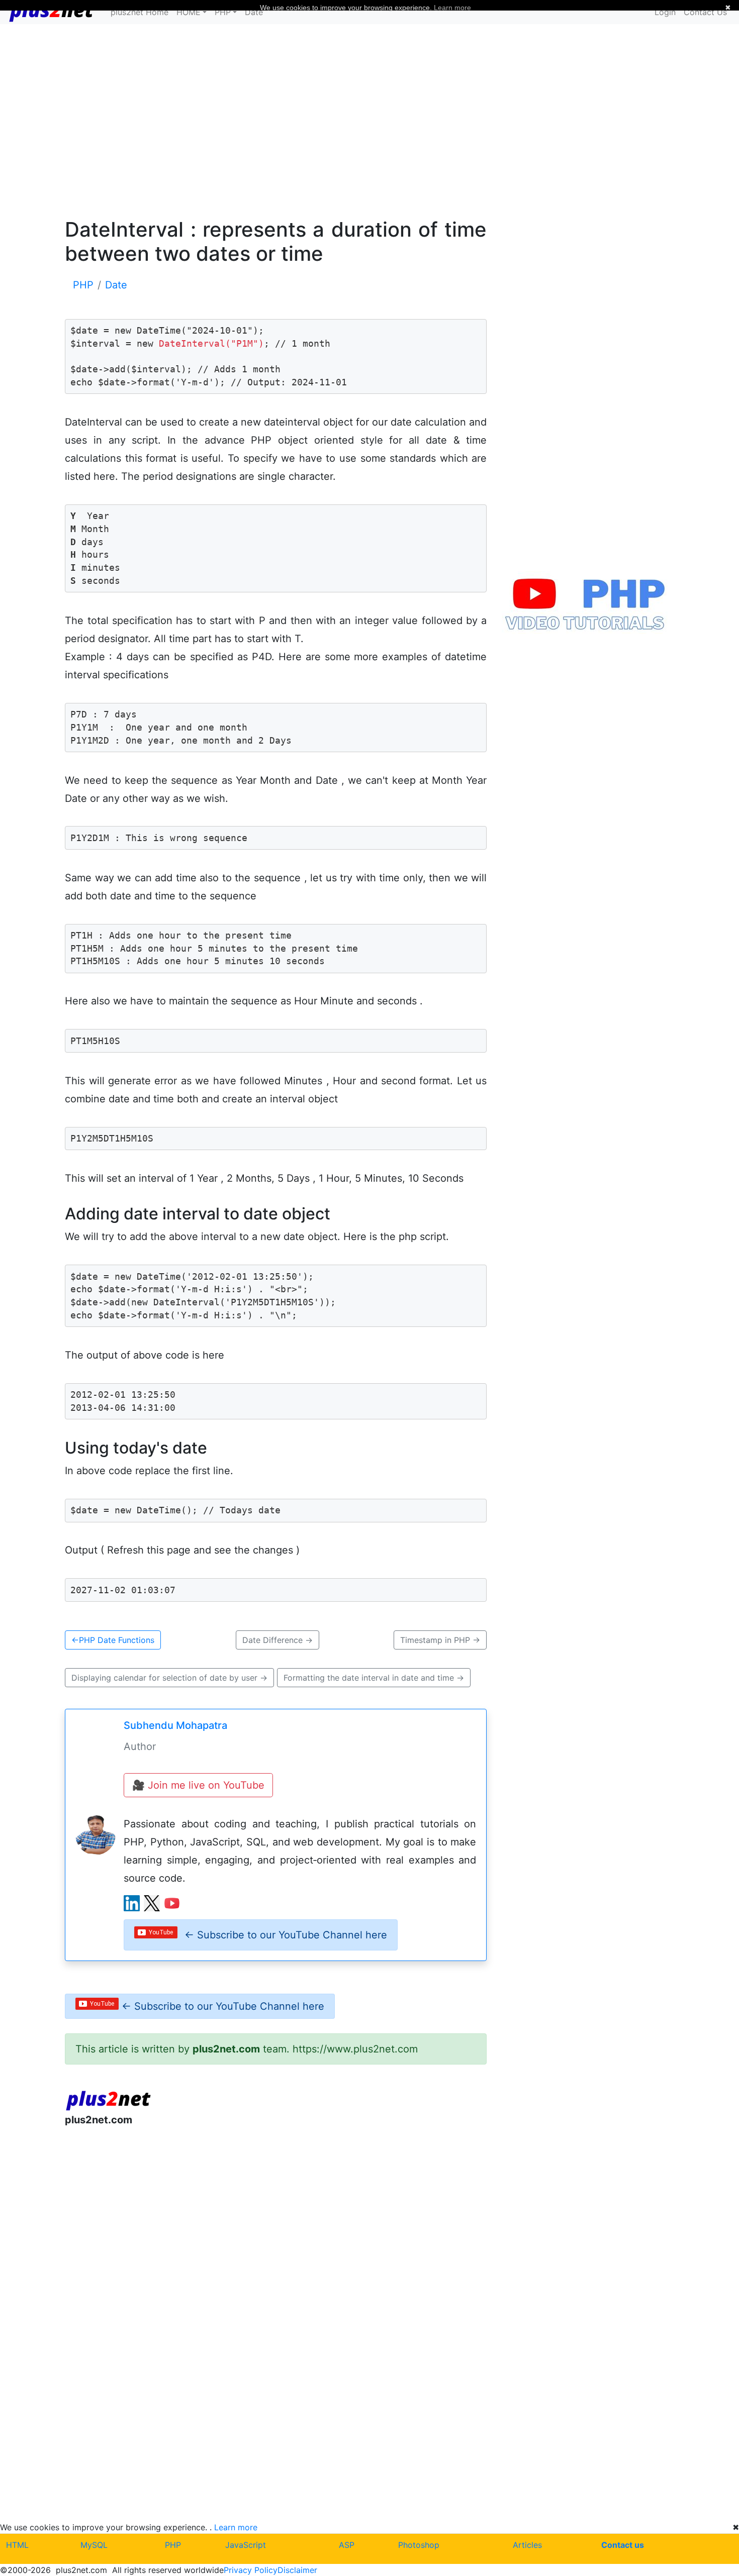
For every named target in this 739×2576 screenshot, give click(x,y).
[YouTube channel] (172, 1903)
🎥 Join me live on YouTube (198, 1785)
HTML (17, 2545)
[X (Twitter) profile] (152, 1903)
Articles (527, 2545)
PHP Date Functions (113, 1640)
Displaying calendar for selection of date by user (169, 1678)
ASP (347, 2545)
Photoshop (419, 2545)
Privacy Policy (251, 2570)
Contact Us (705, 12)
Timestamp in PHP (440, 1640)
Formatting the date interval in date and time (374, 1678)
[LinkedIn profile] (132, 1903)
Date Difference (278, 1640)
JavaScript (246, 2545)
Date (254, 12)
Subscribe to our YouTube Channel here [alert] (286, 1935)
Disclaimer (297, 2570)
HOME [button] (189, 12)
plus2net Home (140, 12)
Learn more (236, 2527)
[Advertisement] (369, 120)
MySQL (94, 2545)
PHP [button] (223, 12)
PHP (173, 2545)
